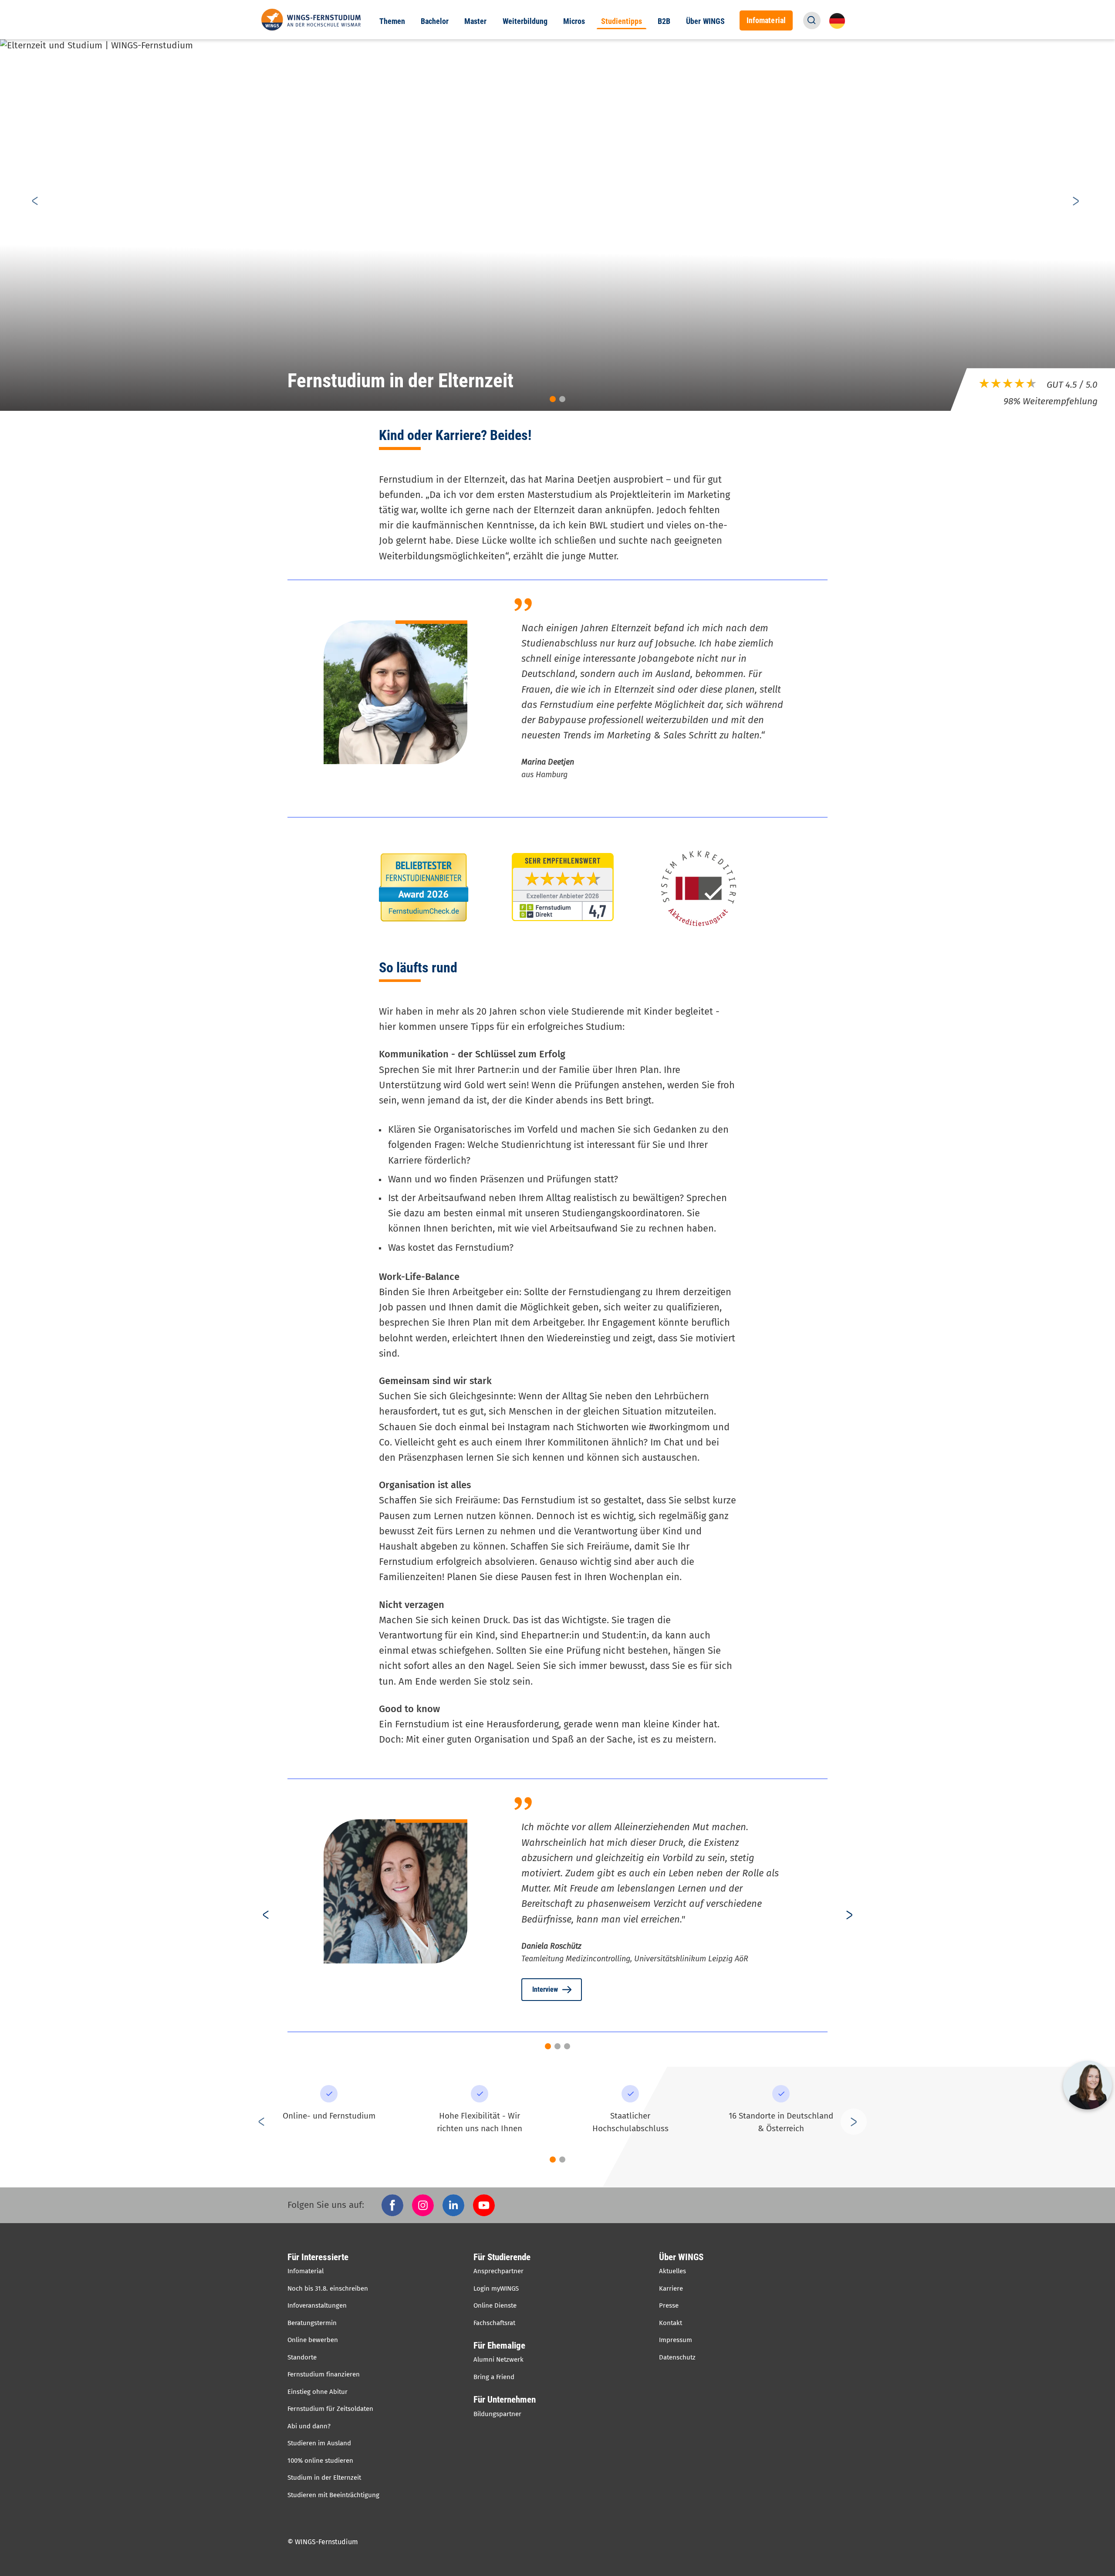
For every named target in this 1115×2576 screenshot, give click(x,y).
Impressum (676, 2340)
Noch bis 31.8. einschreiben (328, 2288)
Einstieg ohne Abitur (318, 2392)
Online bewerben (313, 2340)
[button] (812, 20)
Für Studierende (502, 2257)
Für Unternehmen (505, 2400)
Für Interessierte (318, 2257)
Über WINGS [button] (705, 21)
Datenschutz (677, 2357)
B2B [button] (664, 21)
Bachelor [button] (435, 21)
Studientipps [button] (622, 21)
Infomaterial (306, 2271)
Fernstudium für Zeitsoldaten (330, 2409)
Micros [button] (574, 21)
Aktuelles (672, 2271)
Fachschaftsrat (494, 2323)
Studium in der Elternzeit (324, 2478)
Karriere (671, 2288)
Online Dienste (495, 2305)
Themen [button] (392, 21)
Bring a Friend (494, 2377)
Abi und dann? (309, 2426)
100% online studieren (320, 2461)
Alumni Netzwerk (498, 2359)
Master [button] (475, 21)
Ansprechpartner (498, 2271)
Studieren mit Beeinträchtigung (333, 2495)
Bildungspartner (497, 2414)
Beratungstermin (312, 2323)
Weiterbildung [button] (525, 21)
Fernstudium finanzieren (324, 2374)
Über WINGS (681, 2257)
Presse (669, 2305)
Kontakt (671, 2323)
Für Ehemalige (499, 2346)
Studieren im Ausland (319, 2443)
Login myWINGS (496, 2288)
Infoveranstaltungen (317, 2305)
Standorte (302, 2357)
